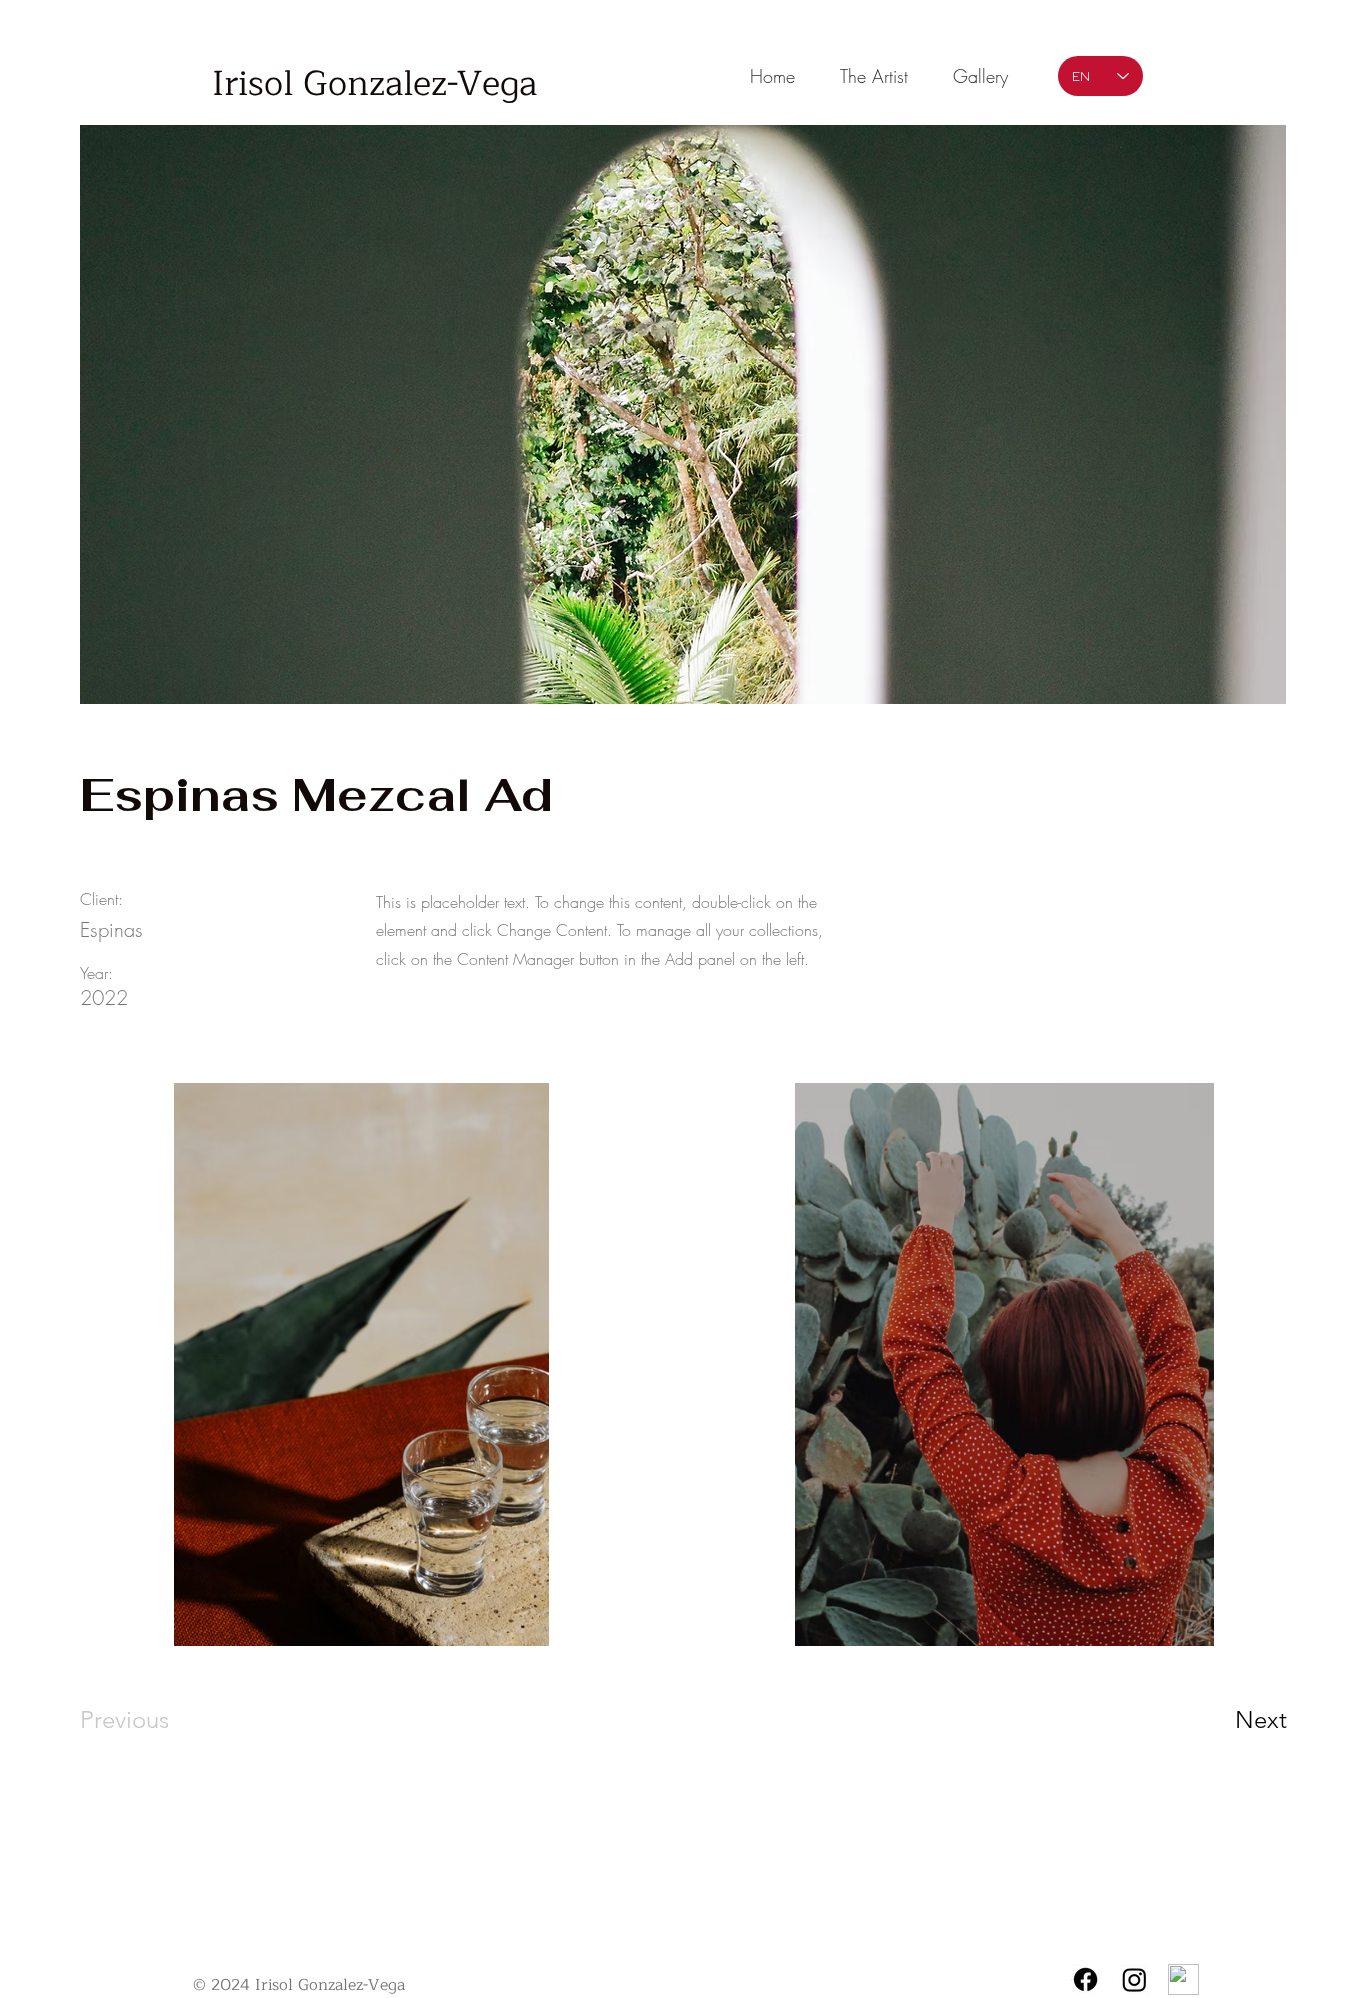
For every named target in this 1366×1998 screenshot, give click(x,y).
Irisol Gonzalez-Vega (374, 84)
